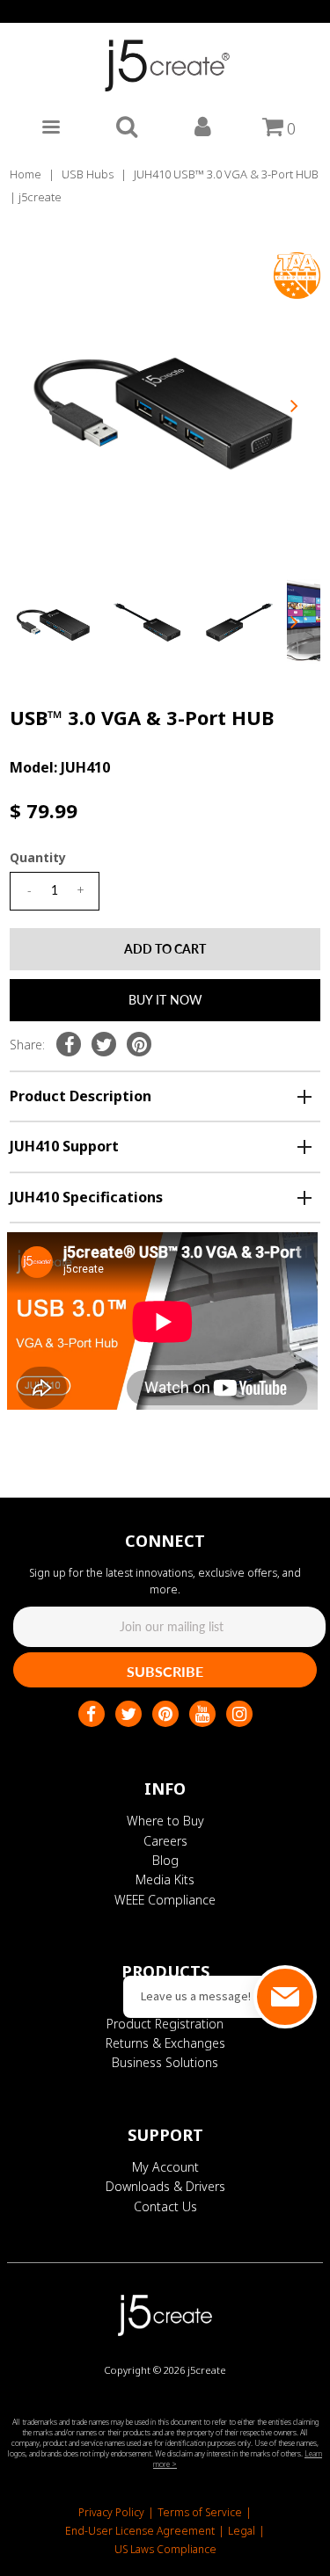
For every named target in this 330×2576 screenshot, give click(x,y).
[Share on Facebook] (69, 1044)
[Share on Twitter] (104, 1044)
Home (26, 174)
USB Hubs (88, 174)
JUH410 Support (64, 1146)
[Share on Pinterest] (139, 1044)
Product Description (81, 1096)
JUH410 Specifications (86, 1197)
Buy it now (165, 1000)
